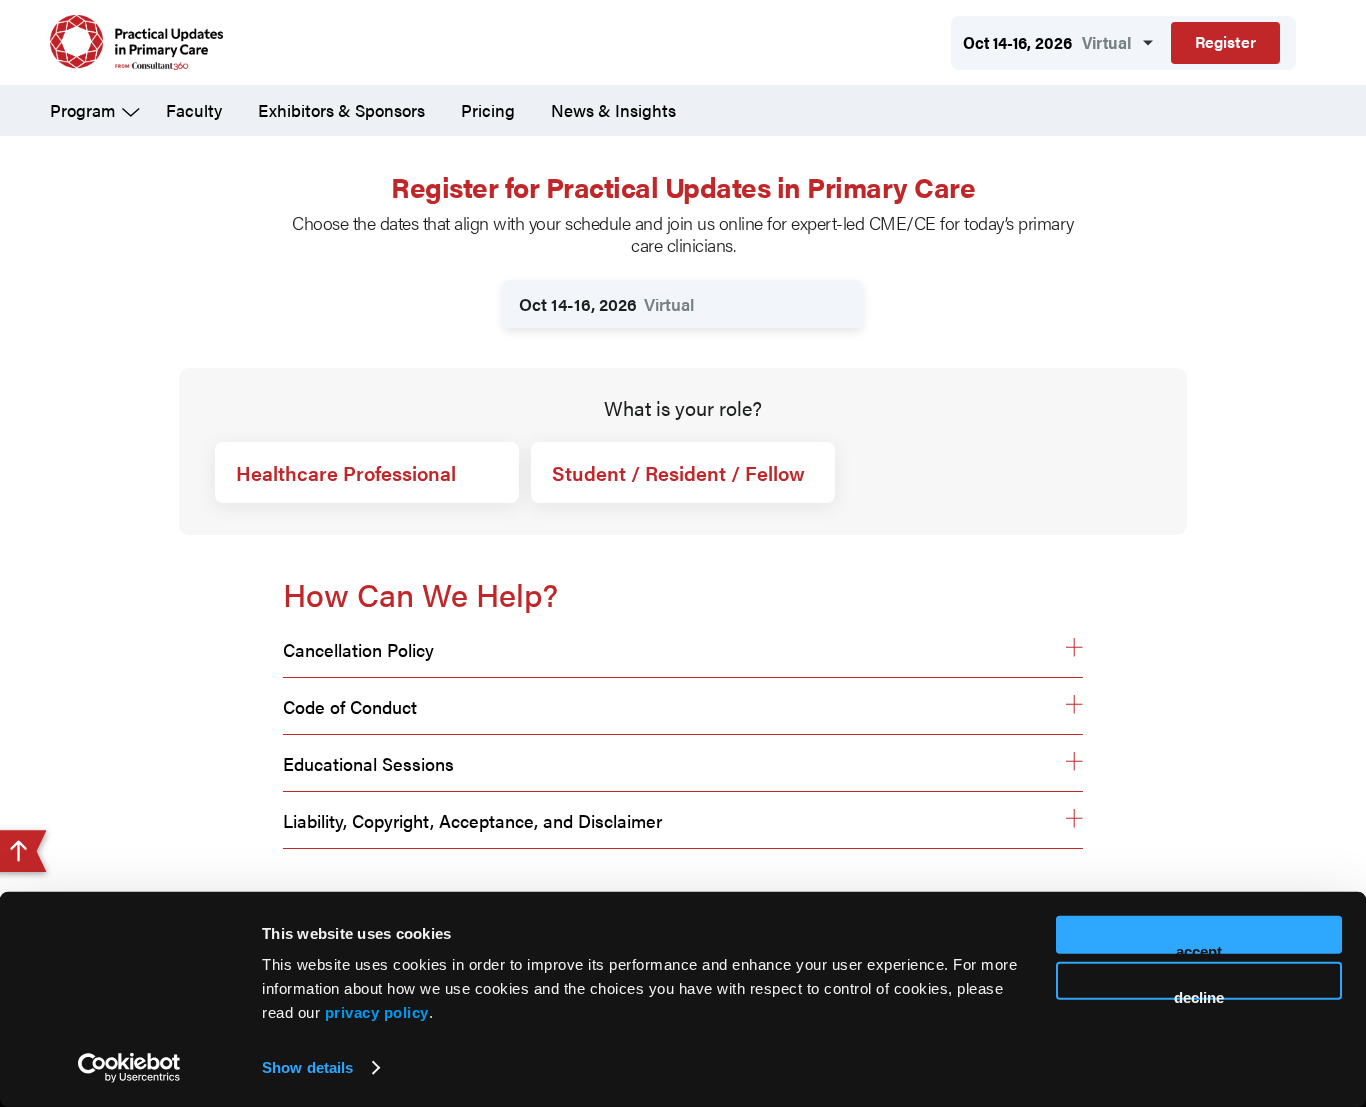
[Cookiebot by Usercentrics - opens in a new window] (129, 1068)
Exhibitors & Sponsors (341, 110)
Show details (307, 1067)
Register (1225, 41)
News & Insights (613, 110)
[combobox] (683, 304)
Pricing (488, 110)
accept (1199, 948)
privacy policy (377, 1012)
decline (1199, 993)
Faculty (194, 110)
